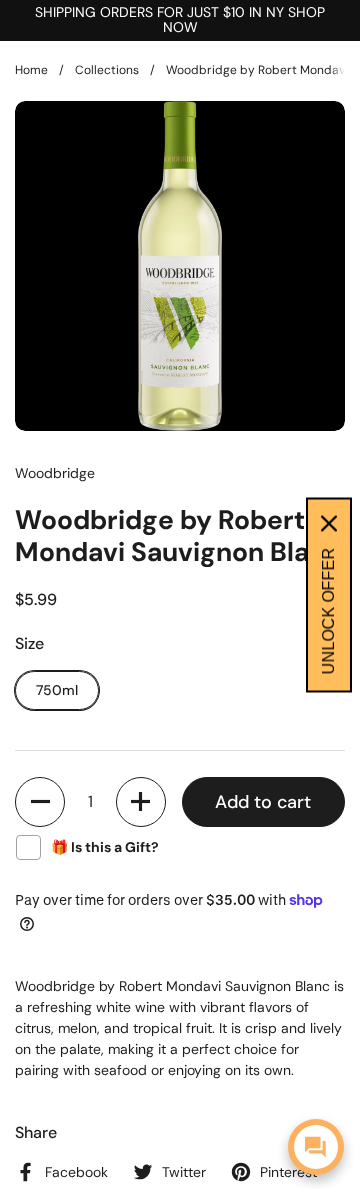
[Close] (329, 523)
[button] (40, 802)
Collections (107, 70)
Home (31, 70)
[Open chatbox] (316, 1147)
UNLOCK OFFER (328, 610)
